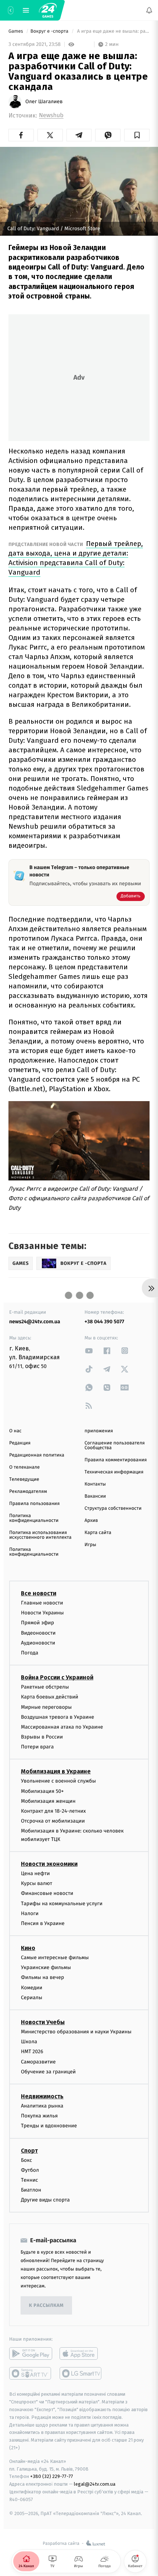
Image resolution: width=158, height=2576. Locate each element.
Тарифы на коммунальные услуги (62, 1904)
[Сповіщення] (149, 10)
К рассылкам (46, 2306)
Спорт (29, 2151)
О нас (15, 1431)
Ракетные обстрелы (45, 1687)
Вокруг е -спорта (50, 31)
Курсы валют (37, 1883)
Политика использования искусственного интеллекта (40, 1535)
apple (81, 2354)
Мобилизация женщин (48, 1801)
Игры (90, 1545)
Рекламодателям (28, 1492)
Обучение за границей (48, 2072)
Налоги (30, 1913)
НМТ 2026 (32, 2052)
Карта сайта (98, 1533)
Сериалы (32, 1998)
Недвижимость (42, 2096)
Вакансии (95, 1496)
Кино (28, 1948)
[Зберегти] (137, 135)
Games (16, 31)
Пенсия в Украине (43, 1923)
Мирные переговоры (46, 1707)
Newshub (51, 115)
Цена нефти (35, 1873)
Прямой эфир (37, 1623)
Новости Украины (42, 1613)
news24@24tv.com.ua (35, 1322)
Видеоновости (38, 1633)
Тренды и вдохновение (49, 2126)
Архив (91, 1521)
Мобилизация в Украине (56, 1772)
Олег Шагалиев (44, 102)
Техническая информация (114, 1472)
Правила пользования (34, 1504)
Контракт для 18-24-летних (53, 1811)
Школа (29, 2042)
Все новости (39, 1593)
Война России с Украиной (57, 1677)
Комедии (32, 1988)
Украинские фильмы (46, 1968)
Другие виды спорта (45, 2200)
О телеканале (24, 1467)
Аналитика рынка (42, 2106)
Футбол (30, 2170)
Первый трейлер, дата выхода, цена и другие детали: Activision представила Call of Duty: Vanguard (76, 558)
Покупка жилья (39, 2116)
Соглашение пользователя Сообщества (115, 1446)
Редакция (20, 1443)
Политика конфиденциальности (34, 1518)
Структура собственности (113, 1508)
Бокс (26, 2160)
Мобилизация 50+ (42, 1791)
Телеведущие (24, 1479)
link (89, 1351)
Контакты (95, 1484)
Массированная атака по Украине (62, 1727)
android (31, 2354)
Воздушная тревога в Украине (58, 1717)
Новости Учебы (43, 2022)
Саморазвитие (38, 2062)
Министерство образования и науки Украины (76, 2032)
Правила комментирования (116, 1460)
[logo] (48, 10)
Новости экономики (49, 1864)
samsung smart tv (81, 2374)
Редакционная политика (37, 1455)
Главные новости (42, 1603)
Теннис (30, 2180)
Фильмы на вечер (42, 1978)
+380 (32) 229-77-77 (52, 2477)
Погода (30, 1653)
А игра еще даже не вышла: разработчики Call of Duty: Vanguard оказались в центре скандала (113, 31)
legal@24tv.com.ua (95, 2484)
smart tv (31, 2374)
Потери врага (37, 1747)
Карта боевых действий (50, 1697)
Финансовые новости (47, 1894)
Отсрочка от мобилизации (53, 1821)
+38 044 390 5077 (104, 1322)
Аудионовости (38, 1643)
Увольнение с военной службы (58, 1781)
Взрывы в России (42, 1737)
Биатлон (31, 2190)
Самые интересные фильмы (55, 1958)
